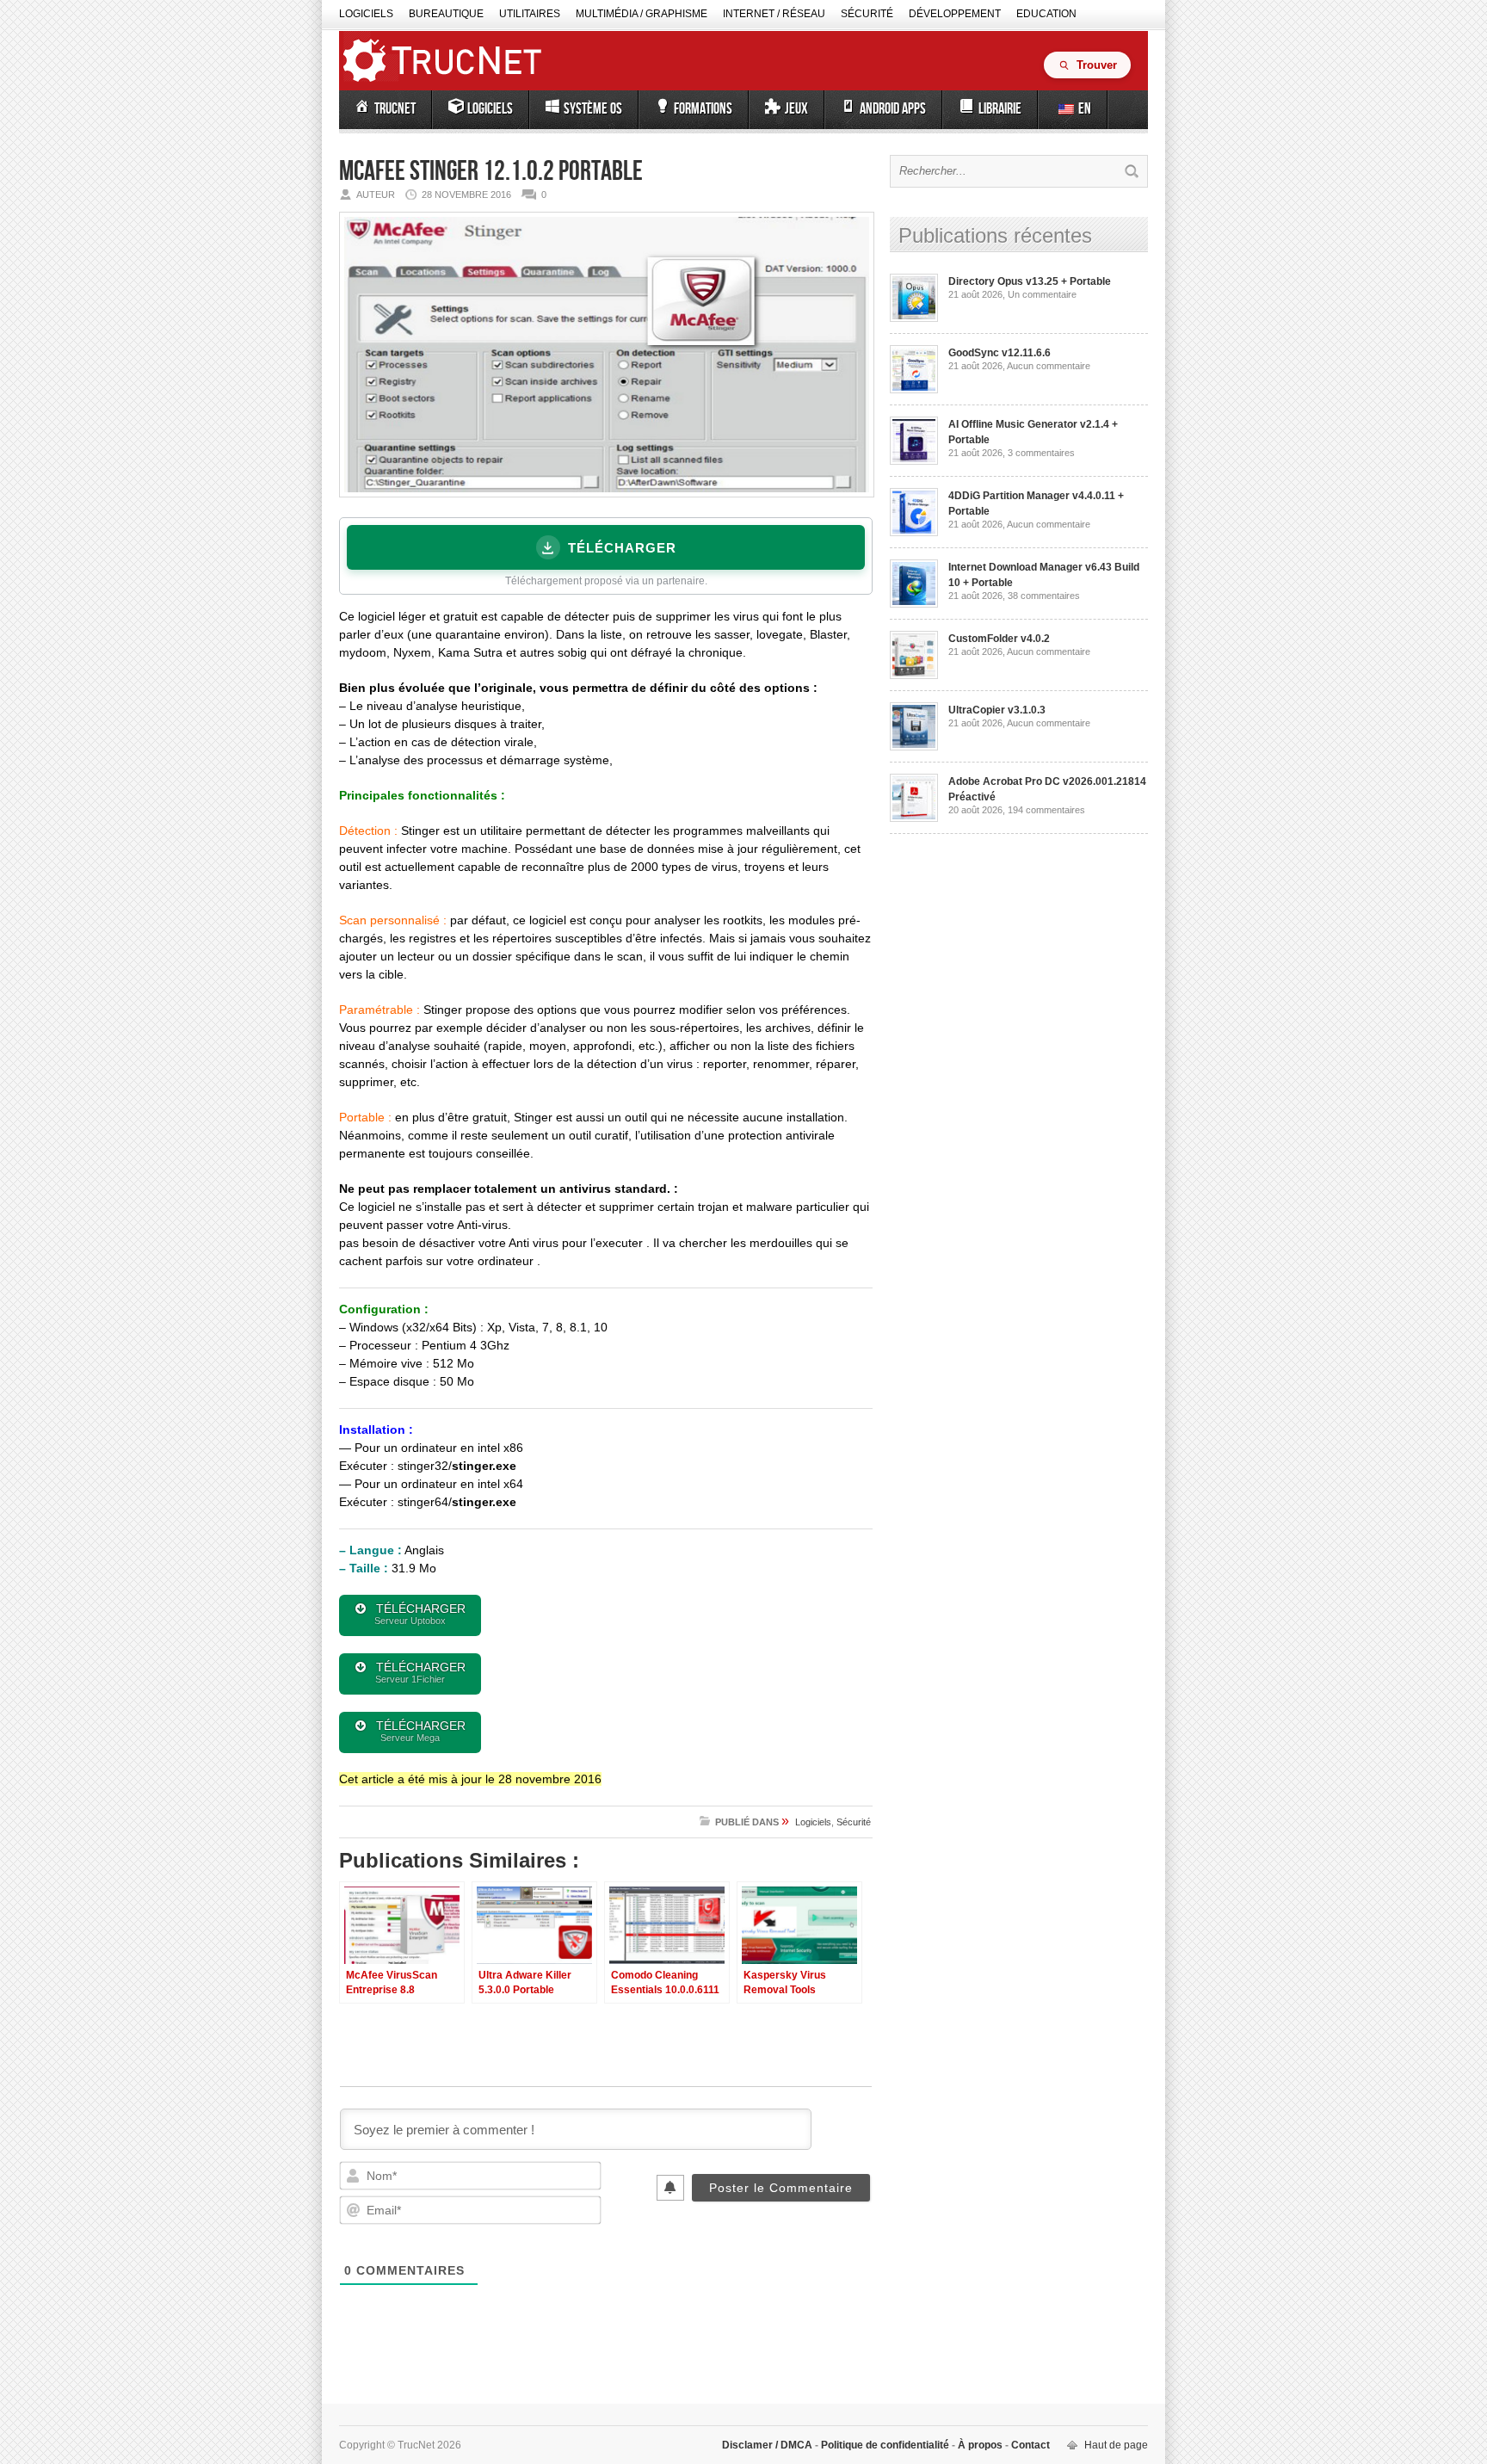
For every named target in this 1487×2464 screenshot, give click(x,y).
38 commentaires (1044, 596)
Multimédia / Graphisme (642, 14)
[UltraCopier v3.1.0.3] (914, 747)
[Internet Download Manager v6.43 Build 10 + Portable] (914, 604)
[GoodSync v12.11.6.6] (914, 390)
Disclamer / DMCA (768, 2445)
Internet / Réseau (774, 14)
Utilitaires (530, 14)
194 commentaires (1046, 810)
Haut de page (1116, 2445)
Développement (955, 14)
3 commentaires (1041, 453)
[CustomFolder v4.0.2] (914, 676)
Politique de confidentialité (885, 2445)
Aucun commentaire (1049, 366)
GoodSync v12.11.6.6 (1000, 353)
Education (1046, 14)
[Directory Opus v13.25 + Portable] (914, 318)
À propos (980, 2445)
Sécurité (867, 14)
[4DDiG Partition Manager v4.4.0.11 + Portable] (914, 533)
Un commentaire (1042, 294)
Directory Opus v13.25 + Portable (1030, 281)
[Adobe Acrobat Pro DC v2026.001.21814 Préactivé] (914, 818)
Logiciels (366, 14)
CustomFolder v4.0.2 (999, 639)
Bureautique (446, 14)
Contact (1029, 2445)
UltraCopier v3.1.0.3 (997, 710)
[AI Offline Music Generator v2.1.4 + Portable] (914, 461)
